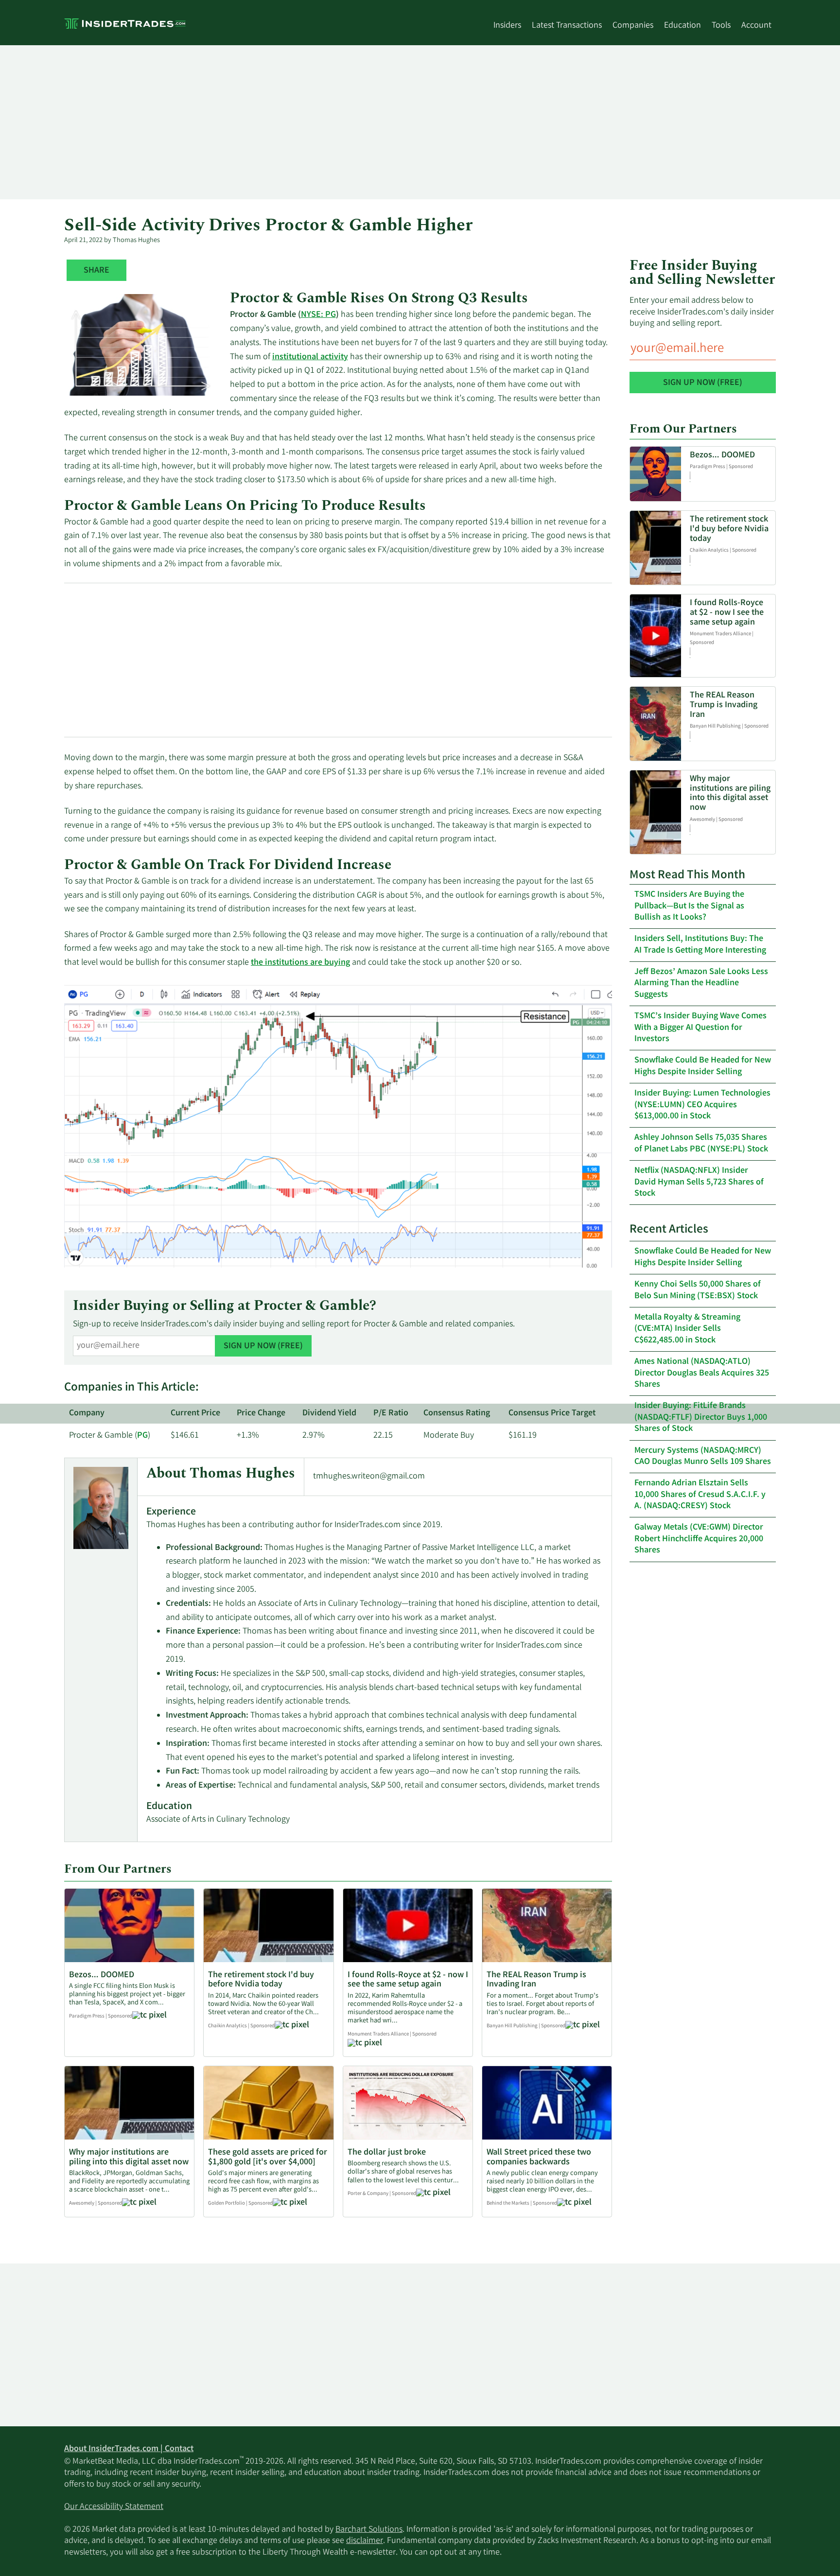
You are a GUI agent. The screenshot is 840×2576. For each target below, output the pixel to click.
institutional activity (310, 357)
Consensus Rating (457, 1413)
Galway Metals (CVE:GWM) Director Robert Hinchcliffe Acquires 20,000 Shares (699, 1539)
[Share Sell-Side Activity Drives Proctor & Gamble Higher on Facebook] (76, 271)
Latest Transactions (567, 26)
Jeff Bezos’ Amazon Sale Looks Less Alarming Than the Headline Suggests (701, 983)
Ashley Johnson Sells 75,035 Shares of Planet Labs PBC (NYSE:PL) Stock (701, 1143)
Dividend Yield (329, 1413)
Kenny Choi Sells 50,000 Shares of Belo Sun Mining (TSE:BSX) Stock (698, 1290)
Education (682, 26)
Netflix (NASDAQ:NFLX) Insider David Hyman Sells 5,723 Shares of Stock (699, 1182)
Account (756, 26)
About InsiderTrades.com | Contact (129, 2449)
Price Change (261, 1413)
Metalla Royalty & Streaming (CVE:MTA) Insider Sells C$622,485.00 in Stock (687, 1329)
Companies (633, 26)
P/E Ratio (391, 1413)
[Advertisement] (356, 122)
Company (87, 1413)
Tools (721, 26)
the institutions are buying (300, 963)
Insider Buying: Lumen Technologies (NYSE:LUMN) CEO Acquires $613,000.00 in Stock (702, 1105)
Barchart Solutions (369, 2530)
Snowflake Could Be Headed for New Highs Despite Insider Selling (703, 1066)
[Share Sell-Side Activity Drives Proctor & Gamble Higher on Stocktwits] (96, 271)
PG (142, 1436)
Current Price (195, 1413)
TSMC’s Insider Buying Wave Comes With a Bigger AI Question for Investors (700, 1028)
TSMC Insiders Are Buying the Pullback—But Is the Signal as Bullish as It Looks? (689, 906)
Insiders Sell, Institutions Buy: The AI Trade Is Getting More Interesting (700, 945)
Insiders (507, 26)
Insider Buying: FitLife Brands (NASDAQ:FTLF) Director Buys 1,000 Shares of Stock (701, 1418)
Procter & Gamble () (110, 1436)
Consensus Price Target (552, 1413)
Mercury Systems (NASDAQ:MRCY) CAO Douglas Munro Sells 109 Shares (703, 1456)
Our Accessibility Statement (114, 2507)
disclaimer (365, 2541)
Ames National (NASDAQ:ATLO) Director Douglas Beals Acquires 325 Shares (702, 1373)
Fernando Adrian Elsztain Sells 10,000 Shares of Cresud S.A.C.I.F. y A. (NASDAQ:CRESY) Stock (700, 1495)
